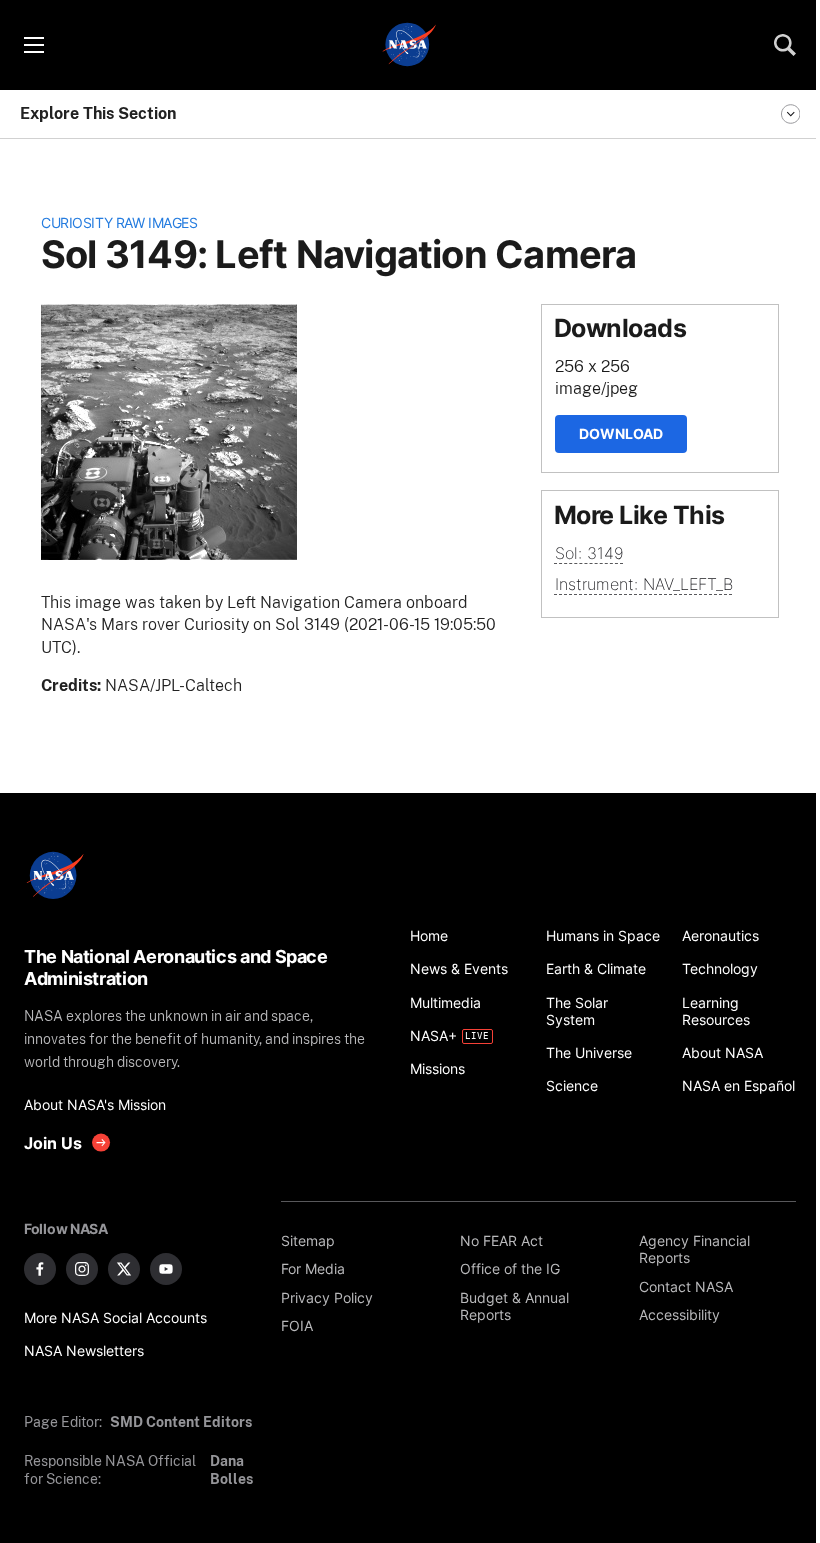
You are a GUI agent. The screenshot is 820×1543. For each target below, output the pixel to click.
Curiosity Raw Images (119, 222)
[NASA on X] (124, 1269)
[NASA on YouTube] (166, 1269)
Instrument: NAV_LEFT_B (644, 584)
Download (621, 433)
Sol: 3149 (589, 553)
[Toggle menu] (33, 45)
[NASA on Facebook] (40, 1269)
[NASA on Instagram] (82, 1269)
